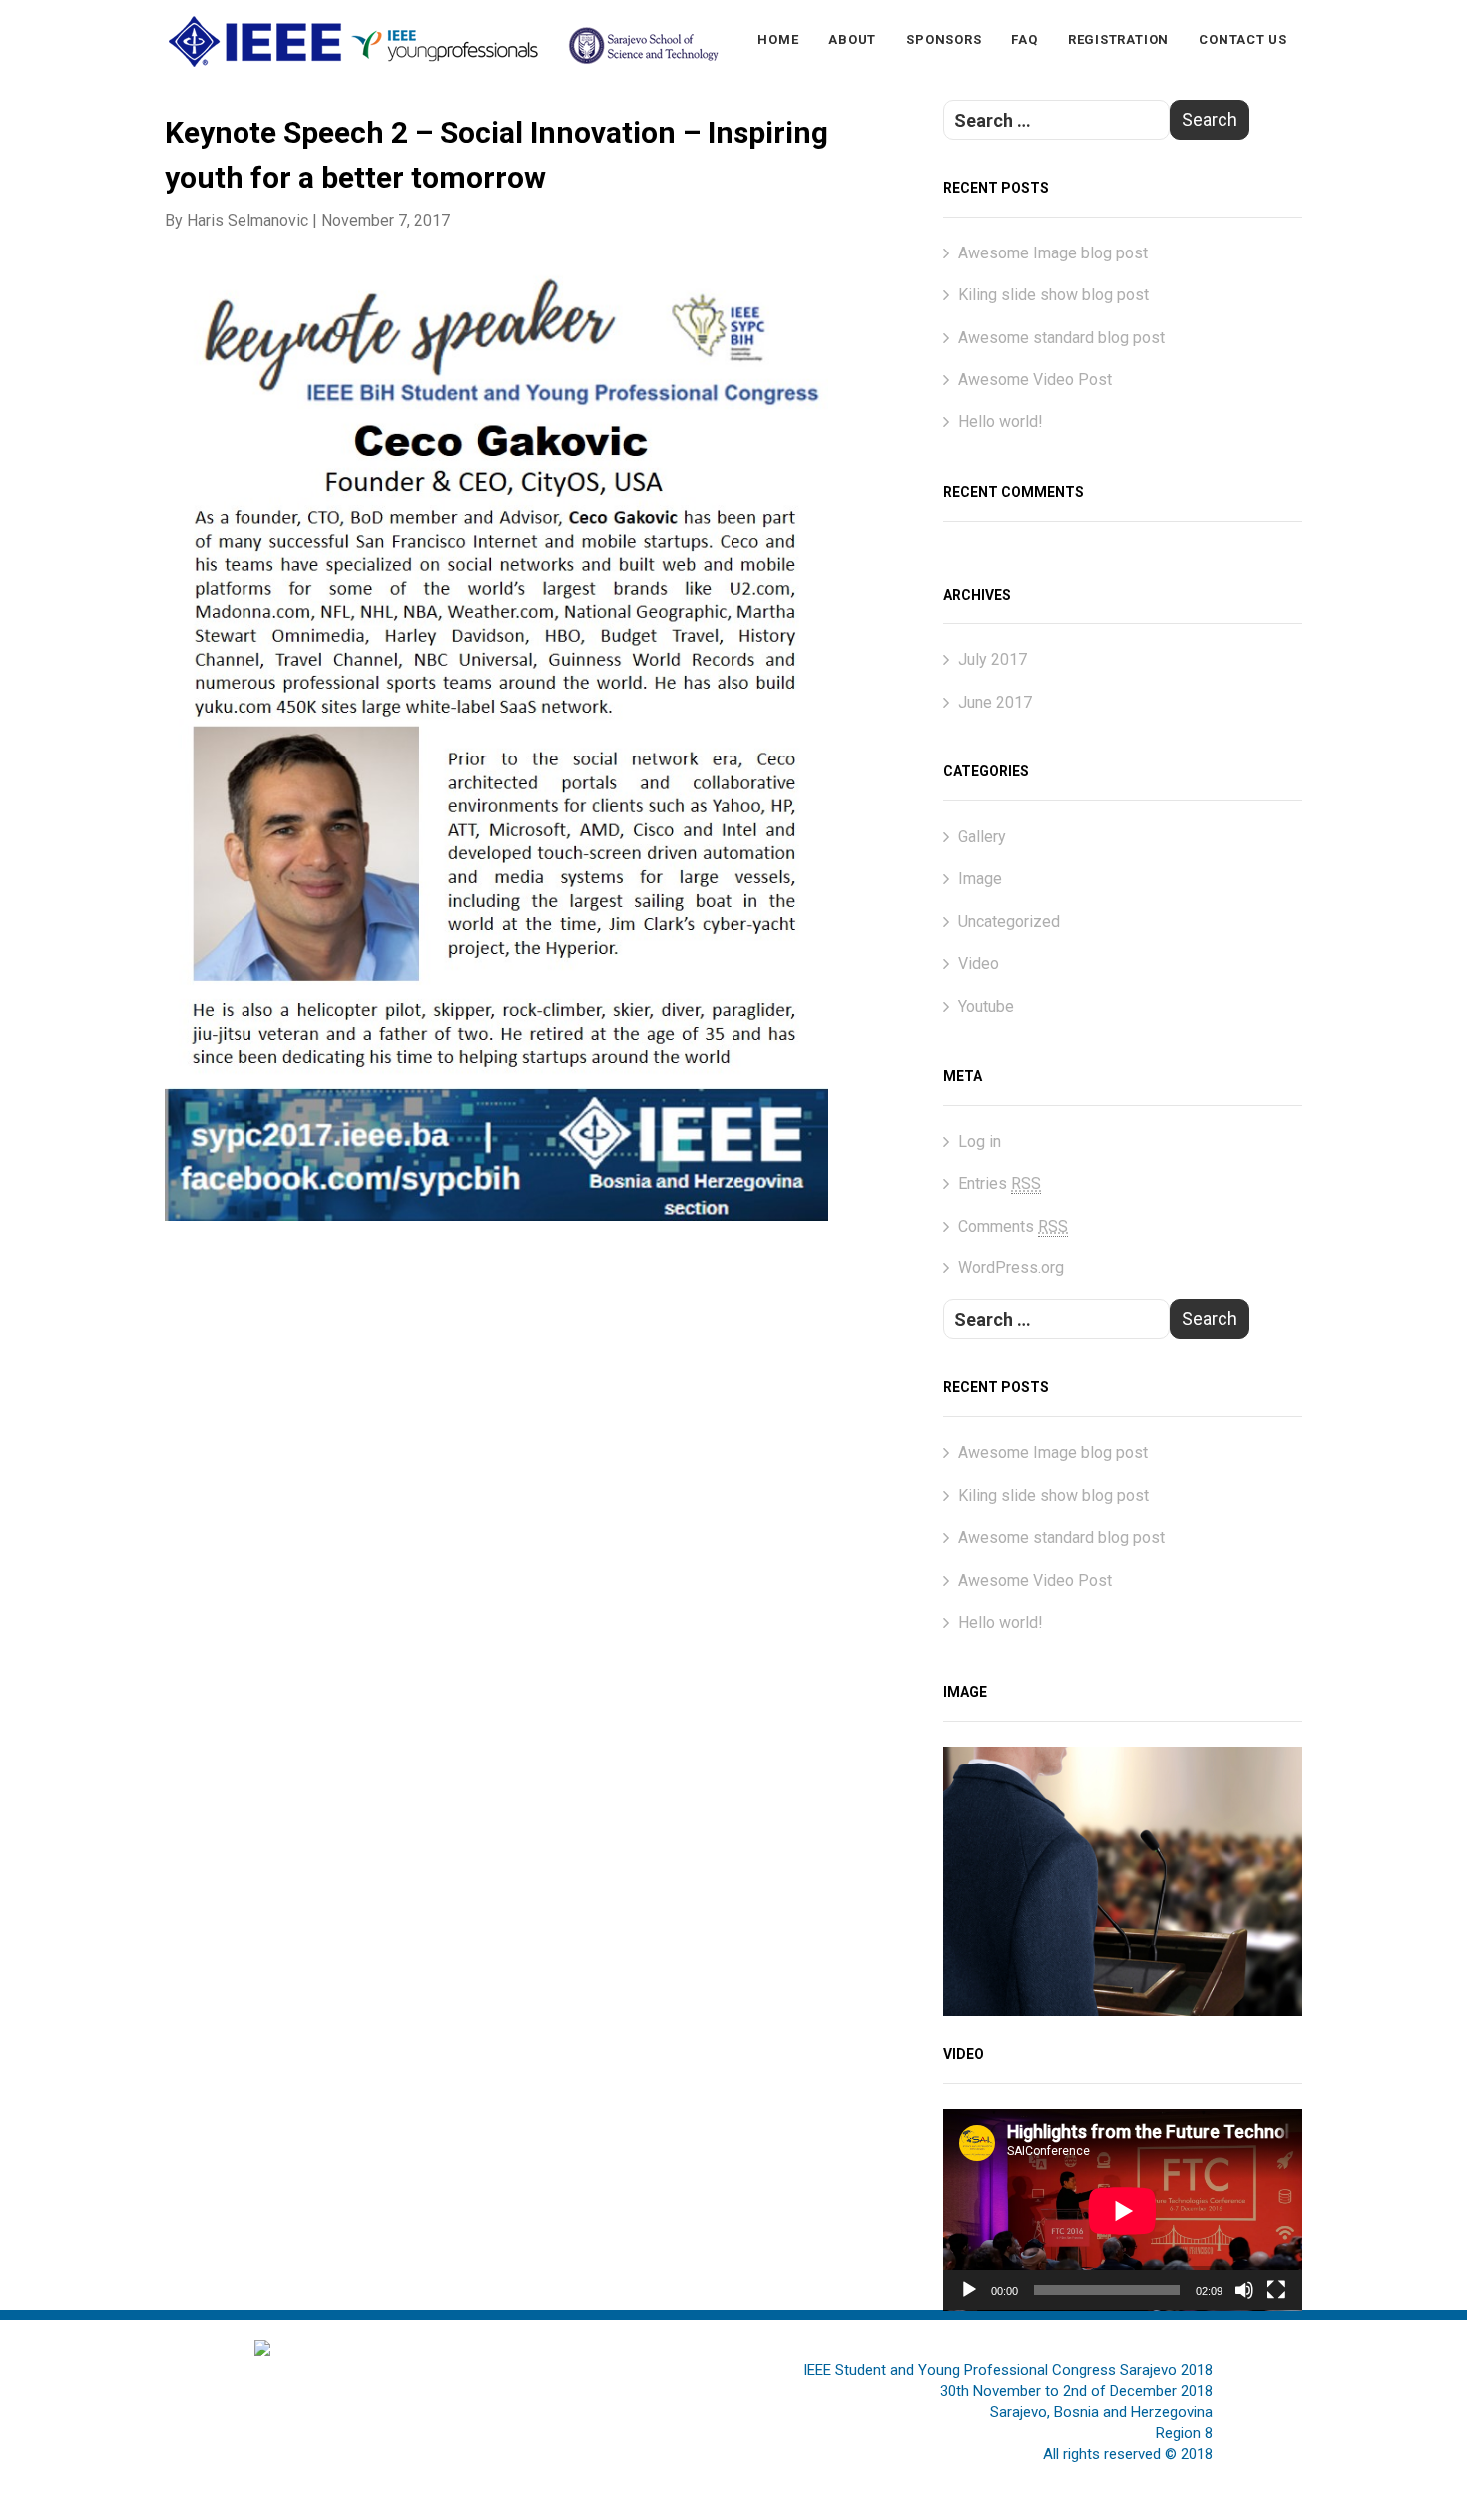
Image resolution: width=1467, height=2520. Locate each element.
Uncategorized (1009, 922)
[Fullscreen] (1276, 2290)
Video (978, 964)
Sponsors (944, 39)
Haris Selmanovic (247, 220)
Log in (979, 1141)
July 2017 (992, 659)
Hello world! (1000, 422)
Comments (1013, 1226)
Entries (999, 1183)
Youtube (986, 1007)
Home (778, 39)
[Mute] (1244, 2290)
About (852, 39)
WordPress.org (1011, 1268)
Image (980, 879)
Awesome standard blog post (1061, 338)
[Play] (969, 2290)
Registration (1118, 39)
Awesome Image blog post (1053, 253)
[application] (1123, 2210)
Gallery (982, 837)
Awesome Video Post (1035, 380)
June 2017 (995, 702)
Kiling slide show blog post (1053, 295)
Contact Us (1243, 39)
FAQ (1024, 39)
